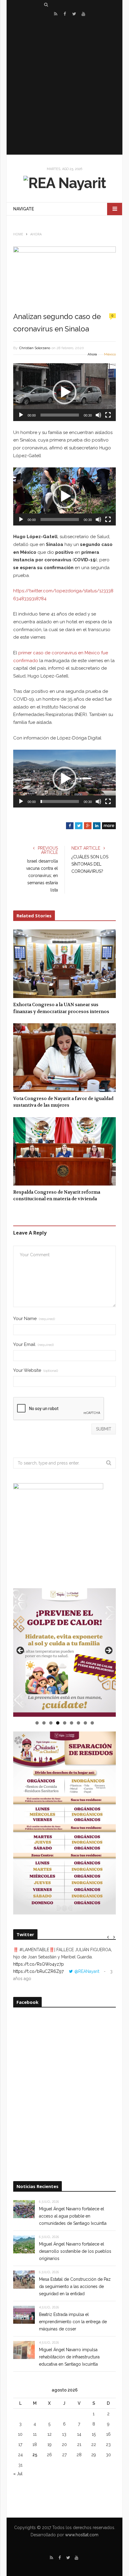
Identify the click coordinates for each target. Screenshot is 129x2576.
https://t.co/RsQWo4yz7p (39, 1964)
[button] (64, 392)
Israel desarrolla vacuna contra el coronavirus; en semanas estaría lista (42, 876)
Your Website (36, 1370)
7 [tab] (78, 1723)
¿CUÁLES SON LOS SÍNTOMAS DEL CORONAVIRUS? (90, 864)
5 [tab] (65, 1723)
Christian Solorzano (35, 348)
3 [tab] (51, 1723)
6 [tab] (72, 1723)
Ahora (92, 354)
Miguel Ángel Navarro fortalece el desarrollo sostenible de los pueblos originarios (75, 2251)
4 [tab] (58, 1723)
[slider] (60, 415)
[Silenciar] (98, 415)
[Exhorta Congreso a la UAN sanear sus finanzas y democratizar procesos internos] (64, 964)
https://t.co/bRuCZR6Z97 (38, 1971)
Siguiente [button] (108, 1651)
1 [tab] (37, 1723)
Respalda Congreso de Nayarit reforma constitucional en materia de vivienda (57, 1196)
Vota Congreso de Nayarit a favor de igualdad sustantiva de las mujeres (63, 1102)
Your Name (34, 1319)
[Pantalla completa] (108, 415)
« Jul (18, 2474)
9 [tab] (92, 1723)
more (109, 826)
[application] (64, 392)
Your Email (33, 1345)
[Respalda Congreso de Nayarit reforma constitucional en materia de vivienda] (64, 1151)
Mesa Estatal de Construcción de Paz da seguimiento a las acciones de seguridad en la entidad (75, 2286)
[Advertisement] (64, 86)
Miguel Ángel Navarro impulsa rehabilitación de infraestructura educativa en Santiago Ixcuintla (69, 2357)
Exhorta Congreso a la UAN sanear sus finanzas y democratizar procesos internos (61, 1008)
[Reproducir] (21, 415)
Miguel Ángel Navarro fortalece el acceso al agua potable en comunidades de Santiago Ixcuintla (73, 2216)
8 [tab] (85, 1723)
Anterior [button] (21, 1651)
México (110, 354)
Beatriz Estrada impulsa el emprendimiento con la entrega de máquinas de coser (73, 2322)
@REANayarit (87, 1971)
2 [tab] (44, 1723)
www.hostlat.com (82, 2535)
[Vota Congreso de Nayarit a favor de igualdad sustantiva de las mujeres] (64, 1058)
